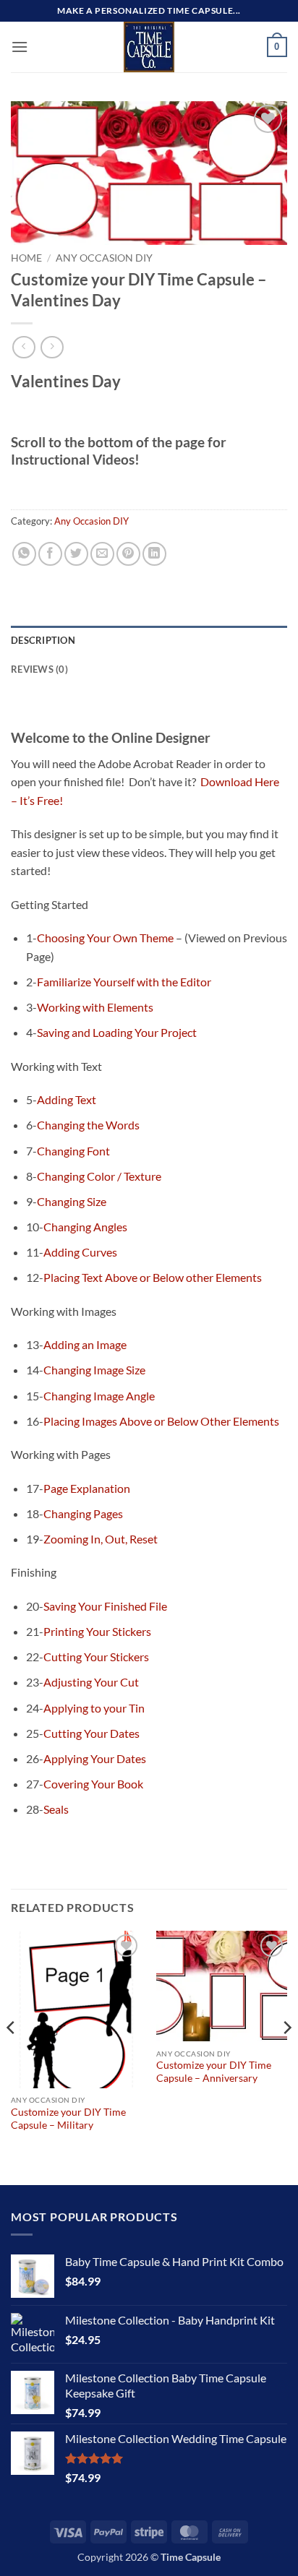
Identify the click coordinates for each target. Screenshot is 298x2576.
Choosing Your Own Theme (105, 938)
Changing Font (73, 1151)
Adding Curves (80, 1252)
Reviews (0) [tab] (39, 669)
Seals (56, 1809)
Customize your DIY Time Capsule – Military (68, 2119)
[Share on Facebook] (50, 554)
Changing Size (72, 1201)
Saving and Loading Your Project (117, 1032)
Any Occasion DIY (104, 258)
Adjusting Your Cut (91, 1682)
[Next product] (24, 347)
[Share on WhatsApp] (24, 554)
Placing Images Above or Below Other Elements (161, 1421)
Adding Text (67, 1099)
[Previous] (12, 2056)
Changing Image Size (94, 1370)
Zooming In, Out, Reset (101, 1539)
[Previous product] (52, 347)
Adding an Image (85, 1344)
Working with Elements (95, 1007)
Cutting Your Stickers (96, 1657)
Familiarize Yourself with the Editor (124, 982)
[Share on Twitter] (76, 554)
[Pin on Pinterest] (128, 554)
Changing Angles (85, 1227)
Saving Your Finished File (105, 1606)
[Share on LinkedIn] (154, 554)
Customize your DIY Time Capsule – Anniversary (214, 2072)
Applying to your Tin (94, 1708)
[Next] (286, 2056)
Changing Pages (83, 1513)
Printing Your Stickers (97, 1631)
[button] (20, 47)
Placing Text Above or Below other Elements (153, 1277)
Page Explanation (87, 1488)
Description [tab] (43, 640)
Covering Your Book (93, 1784)
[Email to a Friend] (102, 554)
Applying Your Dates (95, 1758)
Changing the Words (88, 1125)
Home (26, 258)
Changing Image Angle (99, 1396)
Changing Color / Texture (99, 1176)
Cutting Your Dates (91, 1733)
